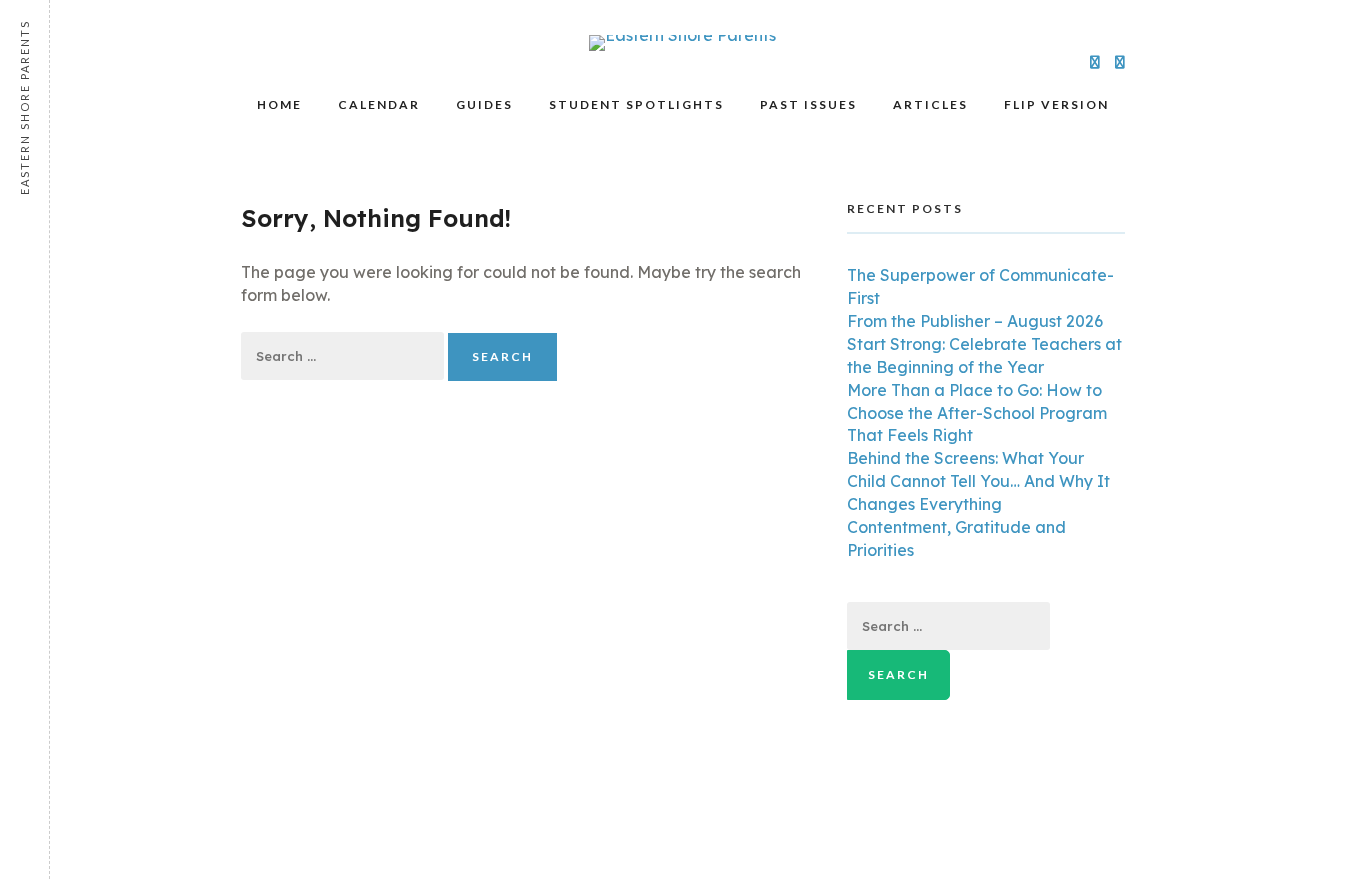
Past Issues (808, 104)
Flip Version (1056, 104)
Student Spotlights (636, 104)
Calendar (379, 104)
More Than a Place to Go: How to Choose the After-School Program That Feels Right (977, 413)
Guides (484, 104)
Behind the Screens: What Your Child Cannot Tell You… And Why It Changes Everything (978, 481)
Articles (930, 104)
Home (279, 104)
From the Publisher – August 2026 (975, 321)
